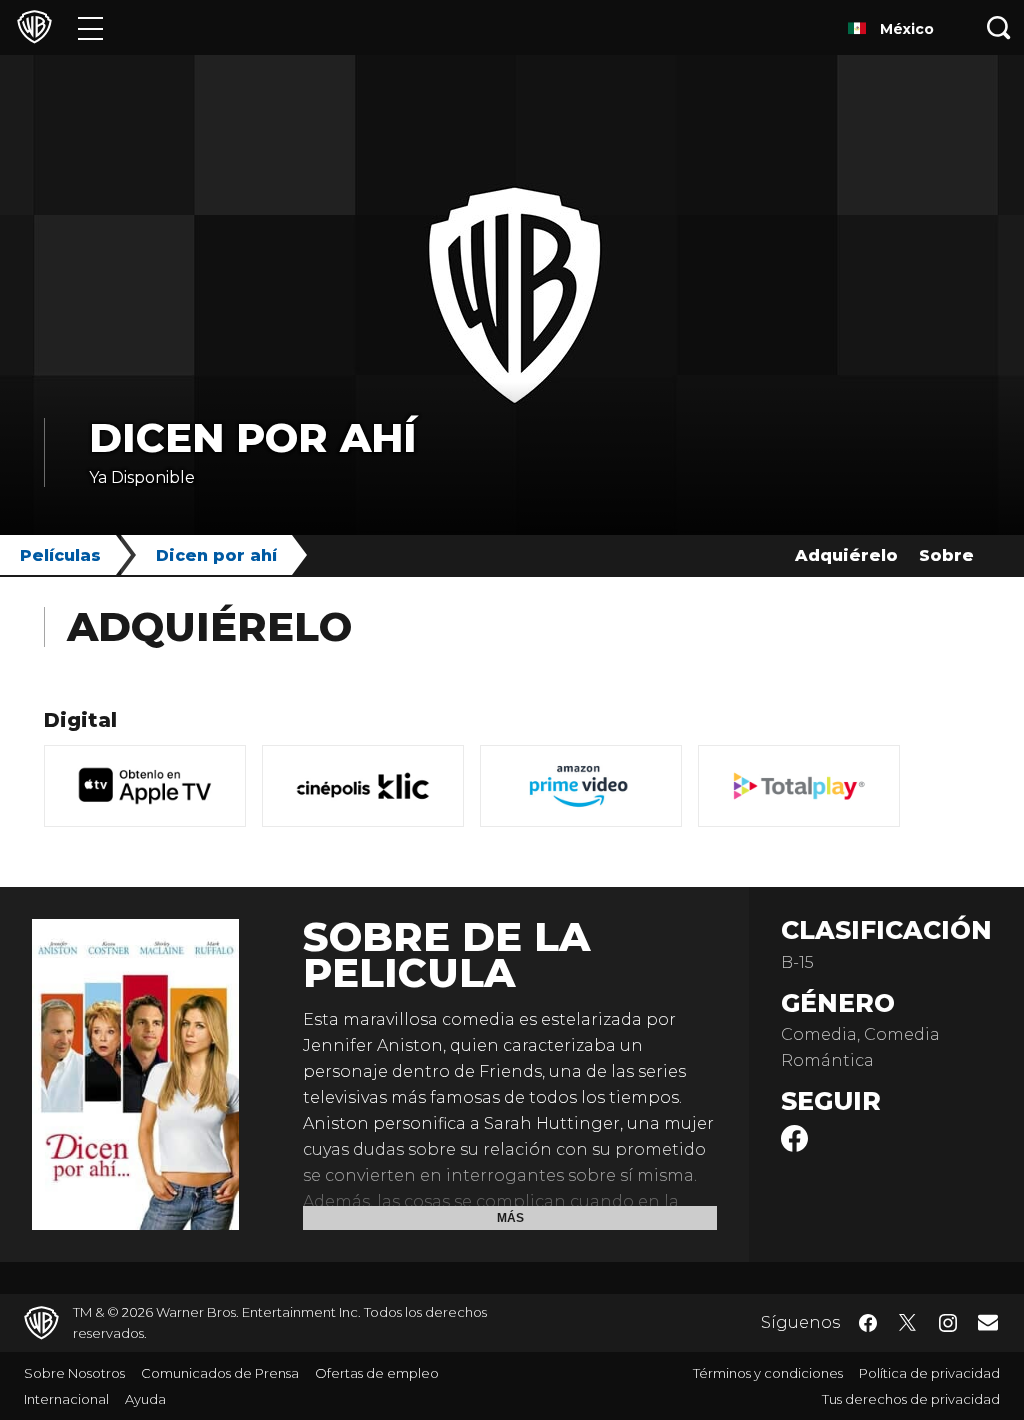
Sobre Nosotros (74, 1373)
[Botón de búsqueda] (999, 27)
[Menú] (90, 27)
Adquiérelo (846, 555)
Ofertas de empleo (377, 1373)
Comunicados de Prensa (220, 1373)
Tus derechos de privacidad (911, 1399)
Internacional (66, 1399)
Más (510, 1218)
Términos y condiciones (768, 1373)
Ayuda (145, 1399)
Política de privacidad (929, 1373)
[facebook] (794, 1146)
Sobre (946, 555)
